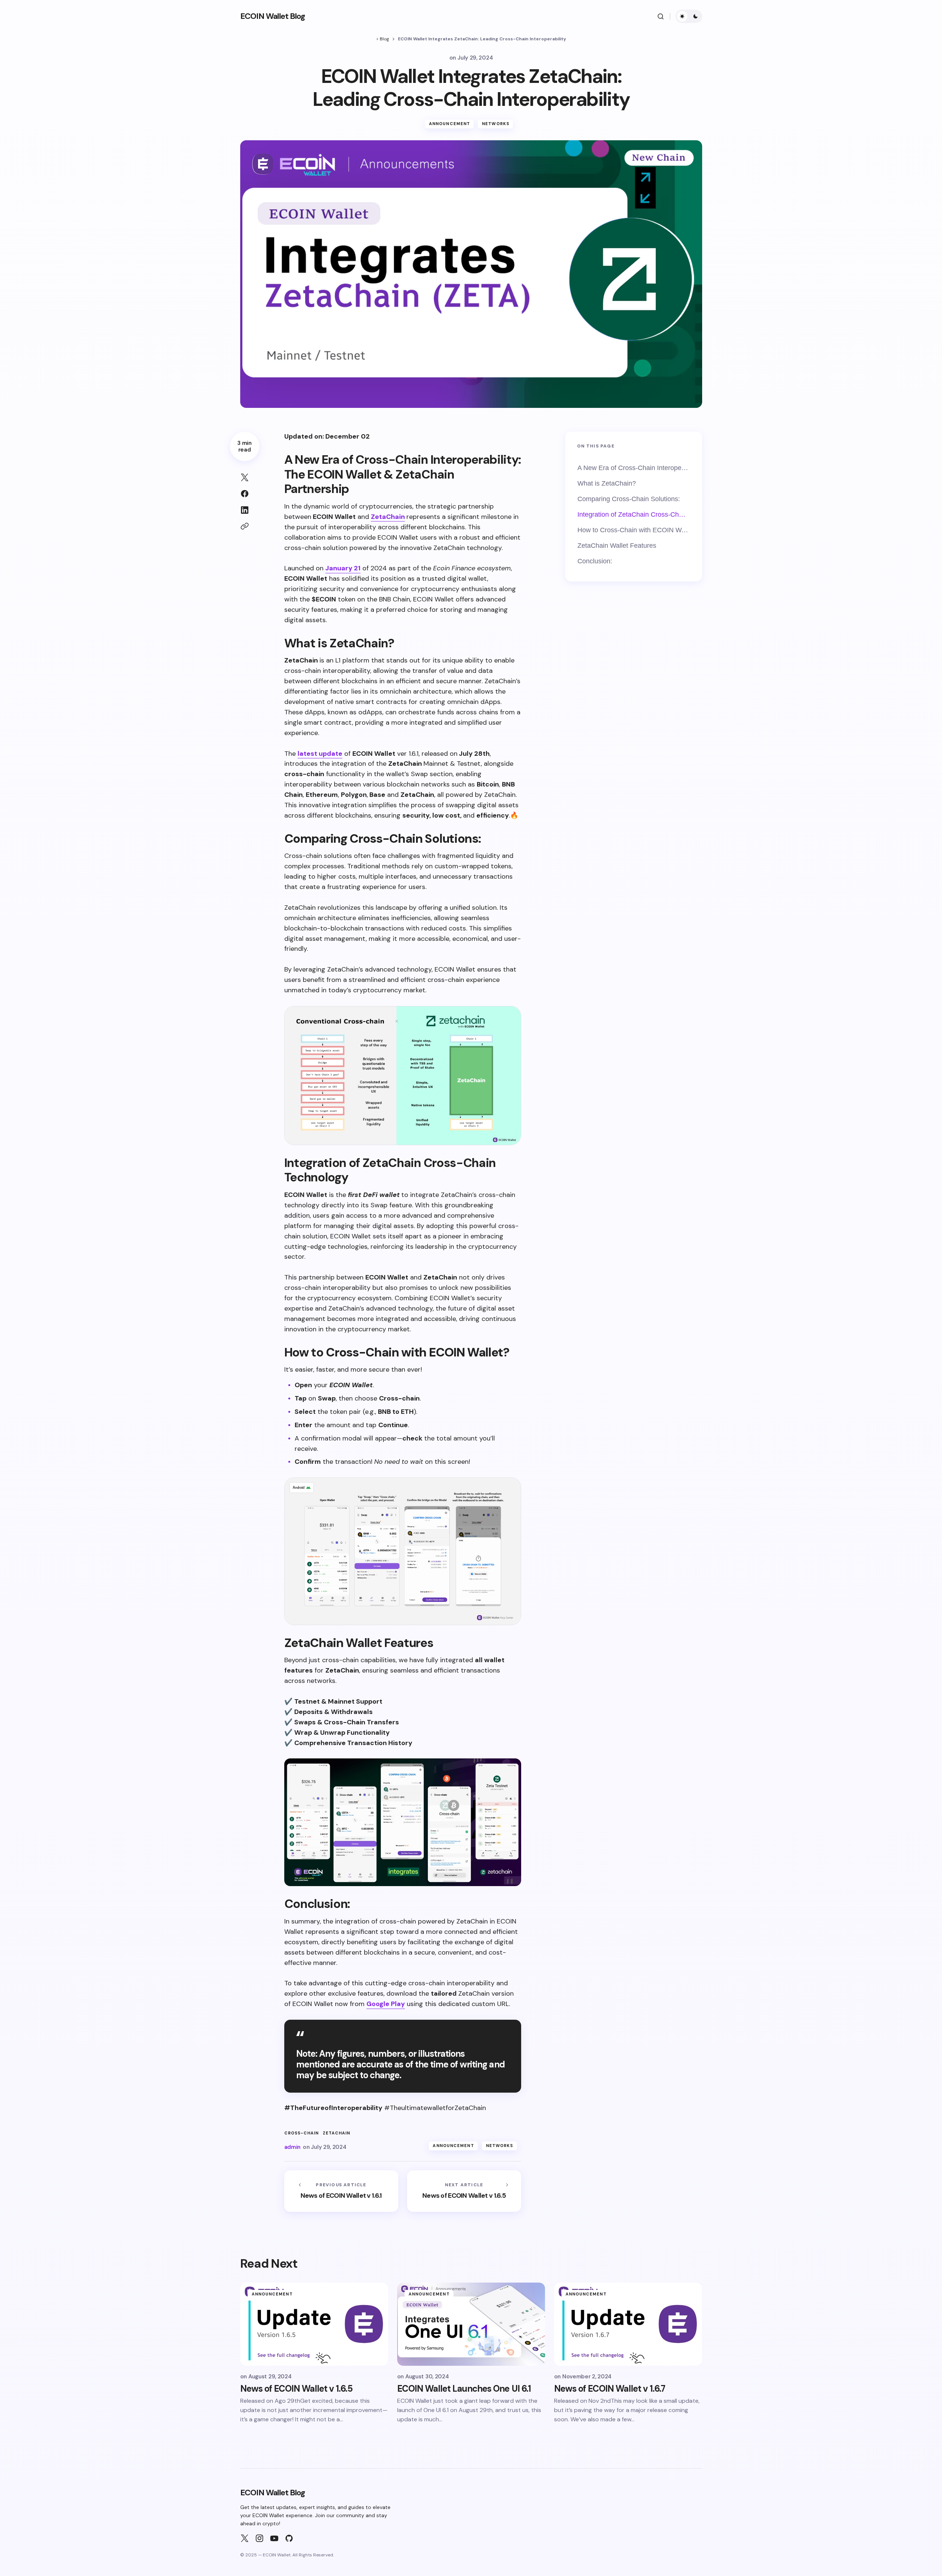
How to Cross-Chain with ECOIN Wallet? (634, 530)
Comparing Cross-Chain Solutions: (629, 499)
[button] (661, 16)
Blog (384, 39)
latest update (320, 754)
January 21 (343, 568)
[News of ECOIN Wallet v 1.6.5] (464, 2191)
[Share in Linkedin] (245, 510)
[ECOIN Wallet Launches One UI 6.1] (471, 2324)
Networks (496, 124)
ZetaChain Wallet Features (617, 546)
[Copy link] (245, 526)
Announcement (450, 124)
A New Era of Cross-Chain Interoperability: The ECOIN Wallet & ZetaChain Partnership (634, 468)
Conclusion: (595, 561)
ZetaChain (388, 517)
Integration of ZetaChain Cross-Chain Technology (634, 514)
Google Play (386, 2004)
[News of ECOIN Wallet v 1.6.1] (341, 2191)
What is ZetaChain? (607, 483)
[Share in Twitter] (245, 477)
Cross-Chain (302, 2133)
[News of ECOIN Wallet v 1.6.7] (628, 2324)
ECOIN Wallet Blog (273, 16)
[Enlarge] (511, 1016)
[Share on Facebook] (245, 494)
